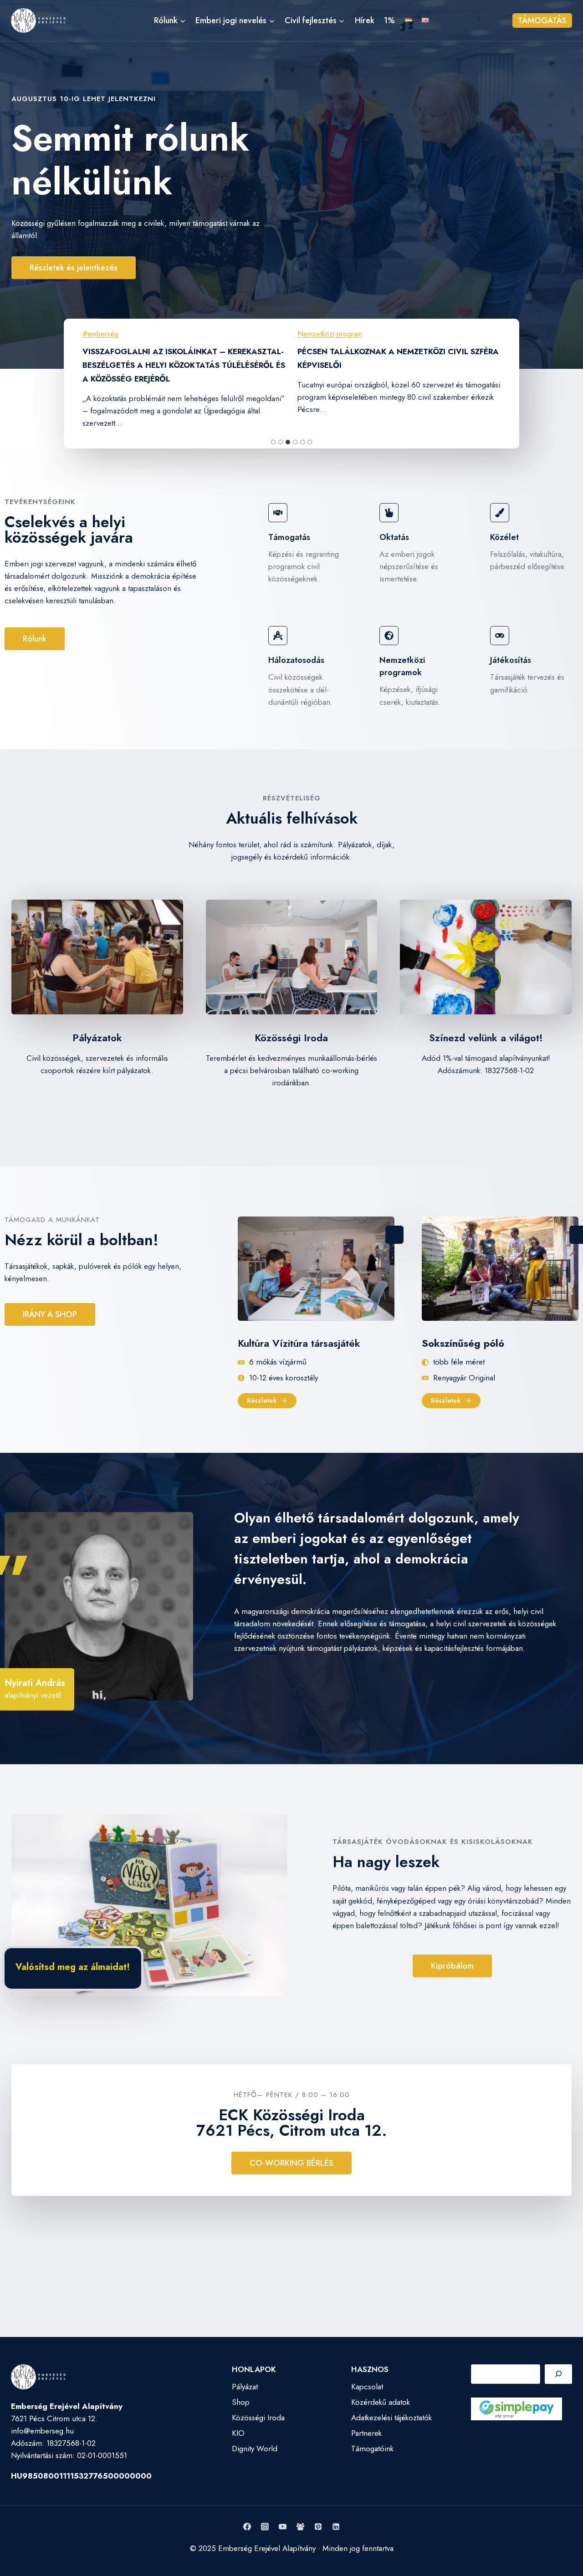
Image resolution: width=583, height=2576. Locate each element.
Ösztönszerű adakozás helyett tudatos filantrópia (387, 358)
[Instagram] (265, 2527)
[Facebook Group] (301, 2527)
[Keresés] (558, 2374)
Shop (241, 2402)
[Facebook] (247, 2527)
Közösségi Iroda (258, 2418)
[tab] (273, 442)
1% (389, 20)
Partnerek (366, 2433)
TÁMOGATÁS (542, 20)
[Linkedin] (336, 2527)
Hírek (365, 20)
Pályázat (245, 2387)
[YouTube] (282, 2527)
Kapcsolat (367, 2387)
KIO (238, 2433)
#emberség (102, 334)
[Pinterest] (318, 2527)
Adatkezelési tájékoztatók (391, 2418)
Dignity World (255, 2449)
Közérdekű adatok (381, 2402)
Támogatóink (372, 2449)
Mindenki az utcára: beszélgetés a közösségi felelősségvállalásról (182, 358)
